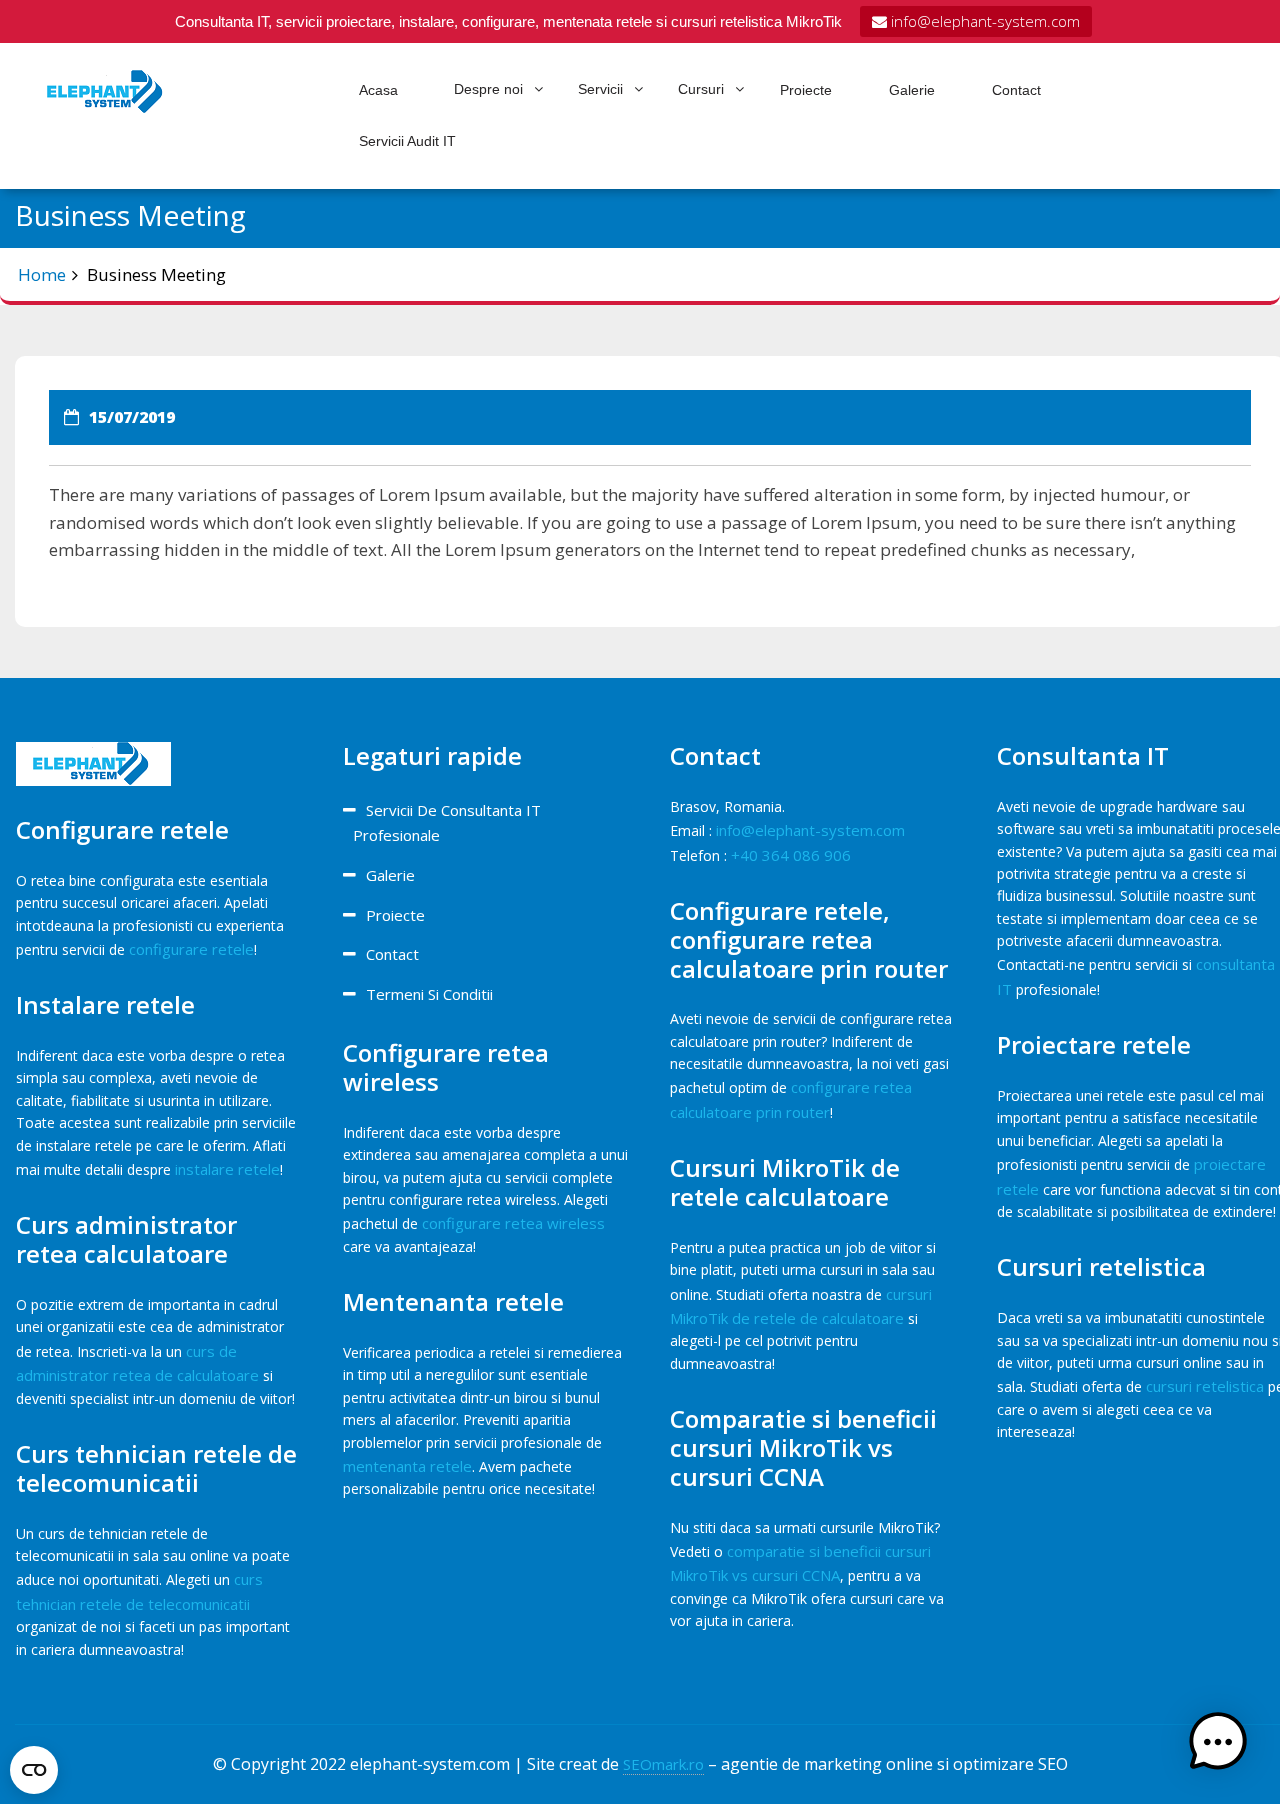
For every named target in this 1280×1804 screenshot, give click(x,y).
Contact (1016, 90)
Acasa (378, 90)
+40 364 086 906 (791, 855)
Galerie (912, 90)
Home (42, 274)
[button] (1218, 1742)
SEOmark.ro (663, 1764)
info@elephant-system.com (983, 21)
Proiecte (806, 90)
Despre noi (488, 89)
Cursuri (701, 89)
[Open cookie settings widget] (34, 1766)
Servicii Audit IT (407, 141)
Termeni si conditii (429, 994)
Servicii (600, 89)
